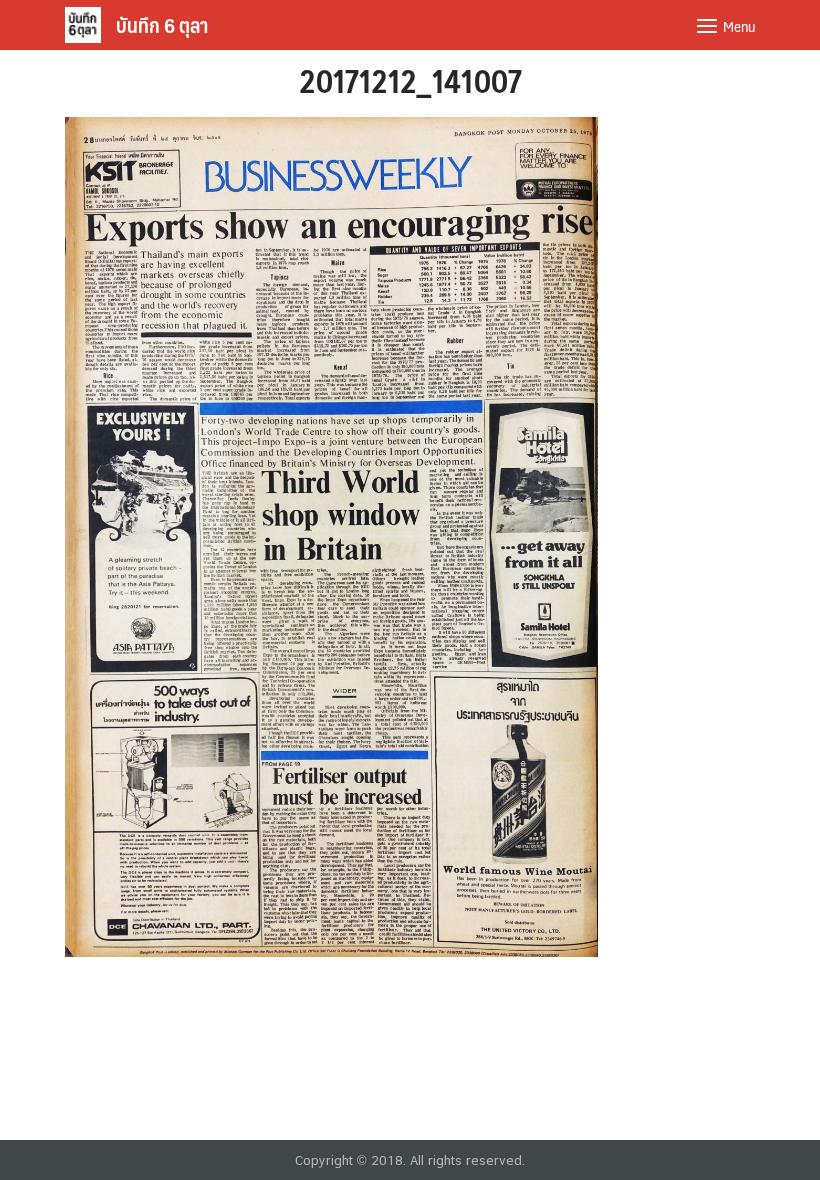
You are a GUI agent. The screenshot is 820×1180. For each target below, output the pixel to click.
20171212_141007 (410, 80)
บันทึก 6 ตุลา (162, 25)
